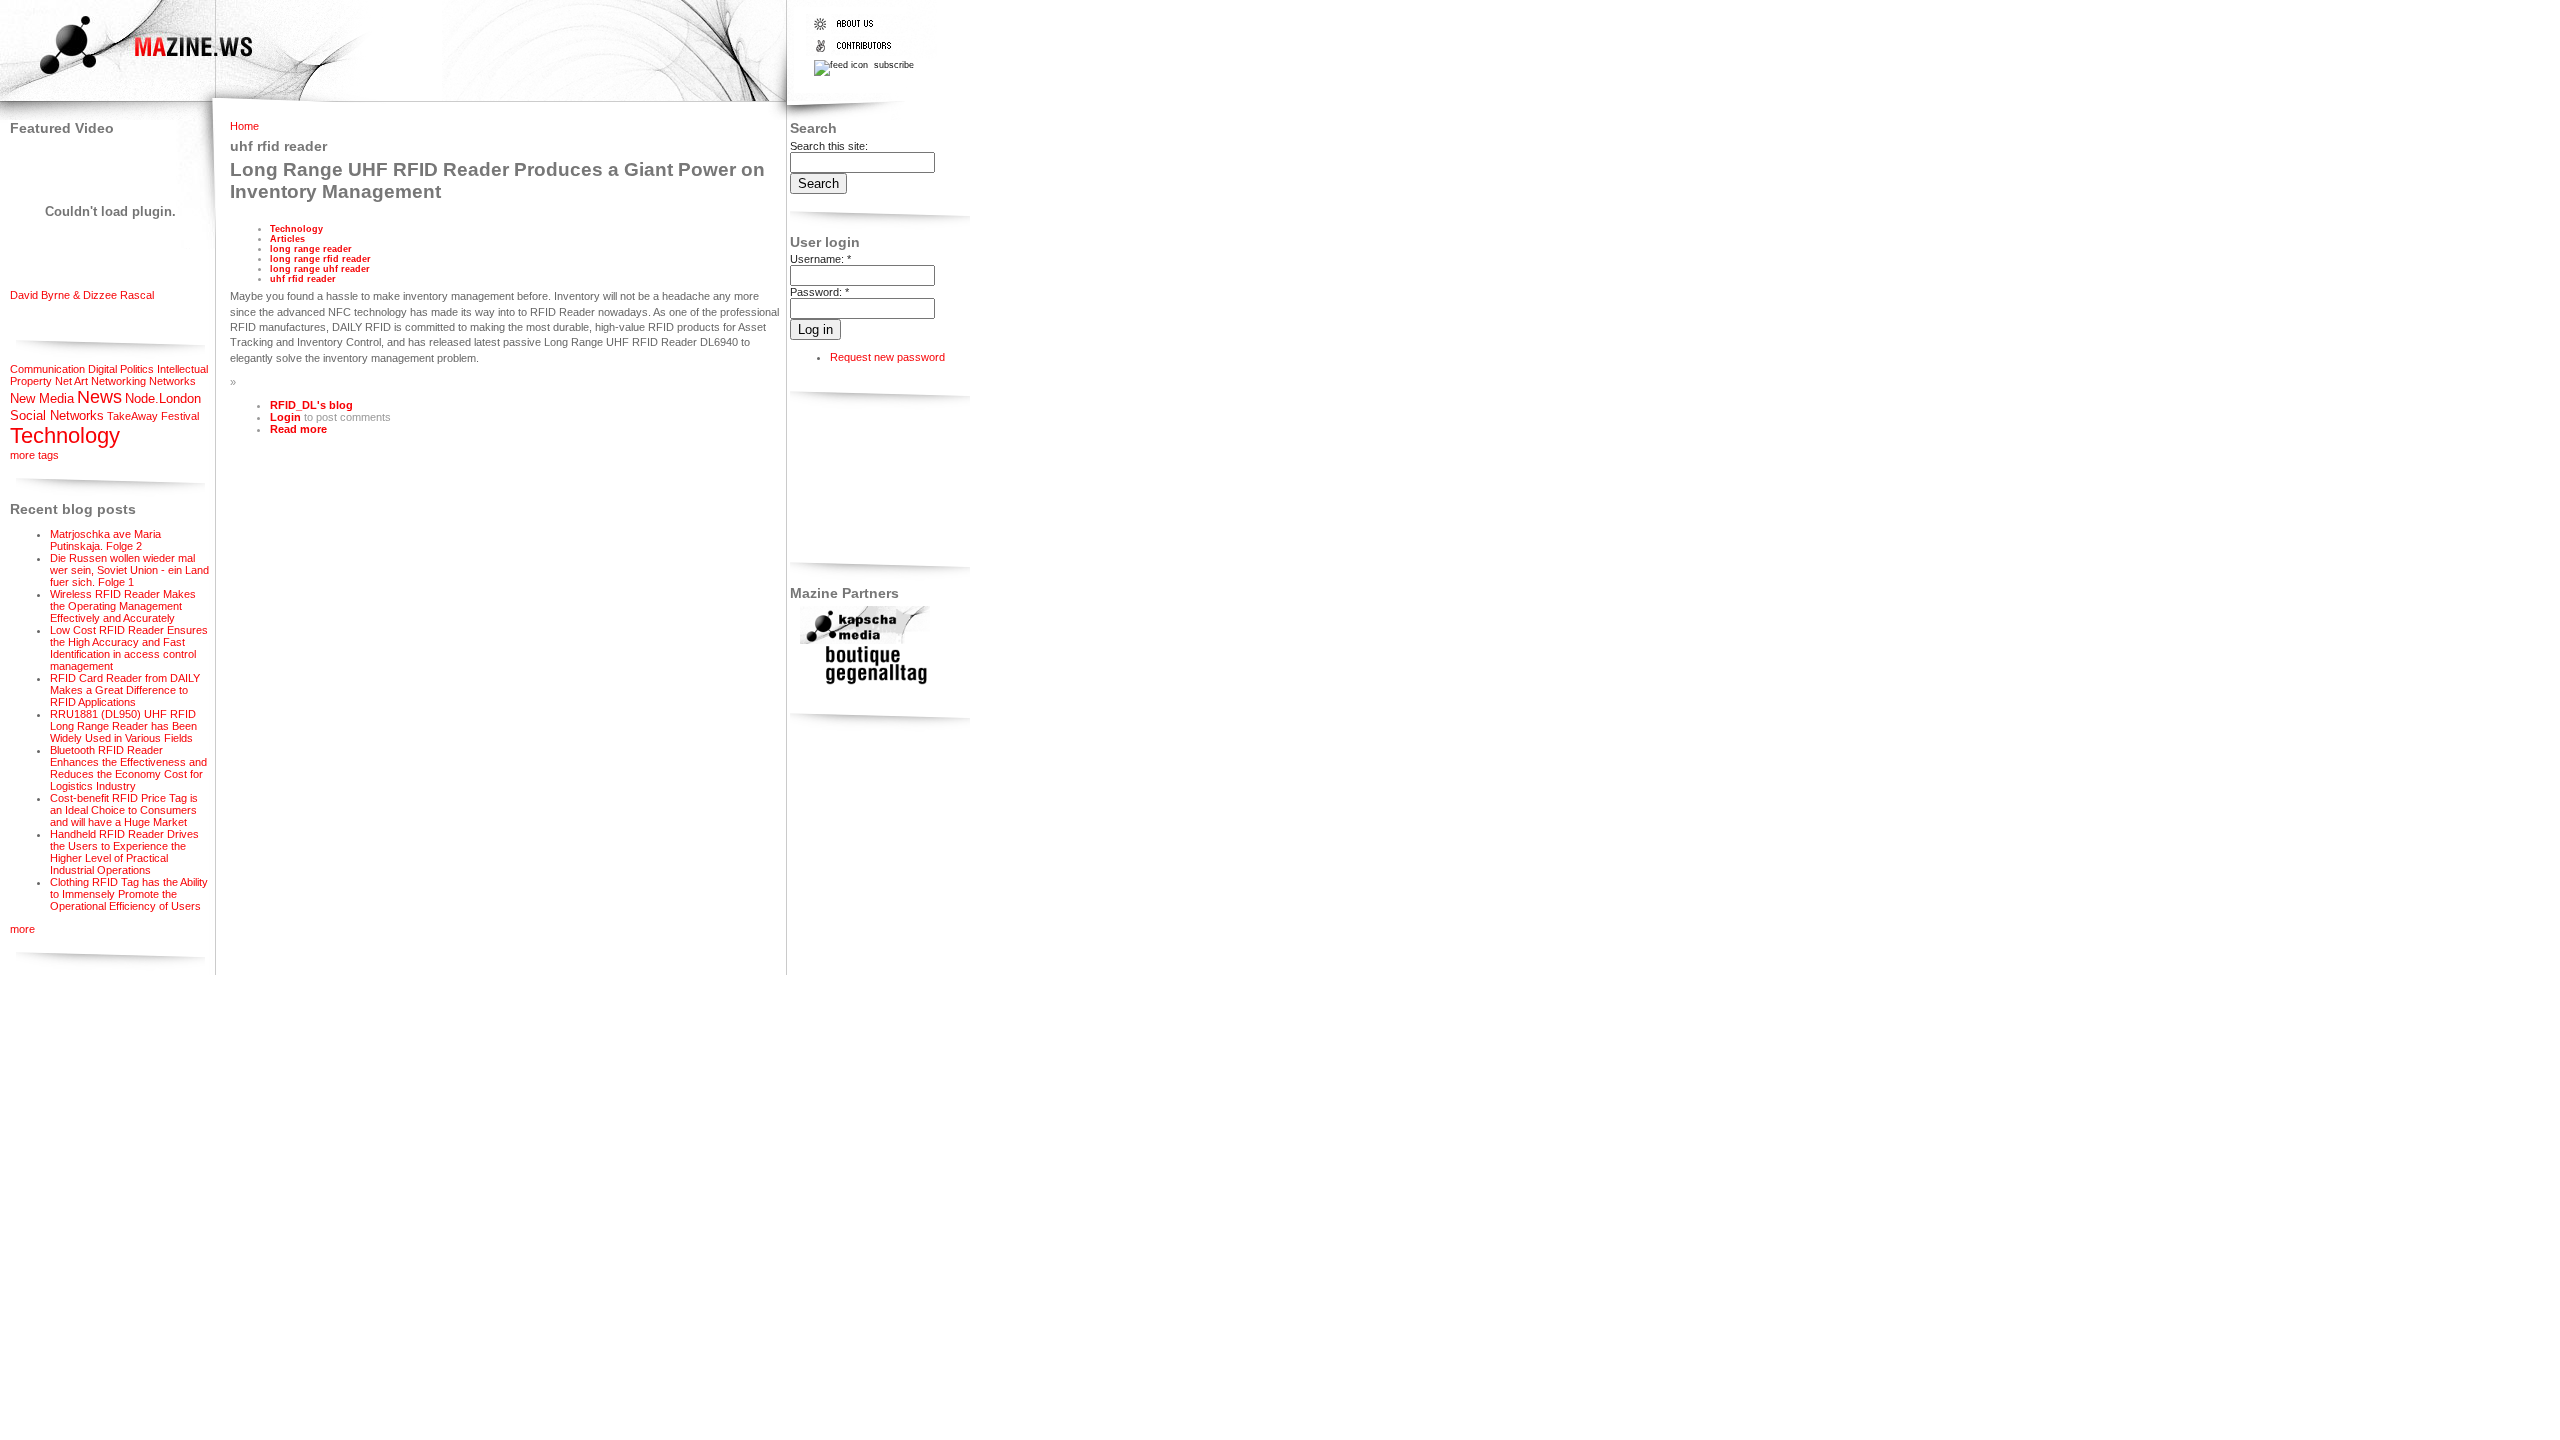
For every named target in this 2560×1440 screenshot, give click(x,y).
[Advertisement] (852, 480)
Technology (65, 435)
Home (244, 126)
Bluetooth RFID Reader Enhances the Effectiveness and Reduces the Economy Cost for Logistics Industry (128, 768)
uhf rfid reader (303, 279)
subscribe (892, 65)
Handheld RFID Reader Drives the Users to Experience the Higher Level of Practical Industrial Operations (124, 852)
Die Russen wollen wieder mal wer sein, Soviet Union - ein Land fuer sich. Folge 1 (129, 570)
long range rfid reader (320, 259)
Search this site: (829, 146)
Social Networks (57, 415)
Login (285, 417)
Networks (172, 381)
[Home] (128, 77)
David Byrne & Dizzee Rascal (82, 295)
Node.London (163, 398)
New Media (42, 398)
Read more (298, 429)
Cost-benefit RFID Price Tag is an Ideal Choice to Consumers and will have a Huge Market (124, 810)
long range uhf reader (320, 269)
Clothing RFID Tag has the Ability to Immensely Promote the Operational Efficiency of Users (129, 894)
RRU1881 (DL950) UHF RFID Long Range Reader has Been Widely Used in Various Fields (123, 726)
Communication (47, 369)
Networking (118, 381)
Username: (820, 259)
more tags (34, 455)
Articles (287, 239)
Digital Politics (121, 369)
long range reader (311, 249)
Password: (819, 292)
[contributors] (857, 52)
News (99, 397)
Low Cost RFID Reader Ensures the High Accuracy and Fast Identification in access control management (129, 648)
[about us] (857, 30)
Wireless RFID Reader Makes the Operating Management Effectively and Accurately (123, 606)
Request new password (887, 357)
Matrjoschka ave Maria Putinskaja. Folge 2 (105, 540)
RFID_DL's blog (311, 405)
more (22, 929)
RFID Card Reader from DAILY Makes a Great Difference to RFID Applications (125, 690)
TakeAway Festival (153, 416)
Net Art (71, 381)
